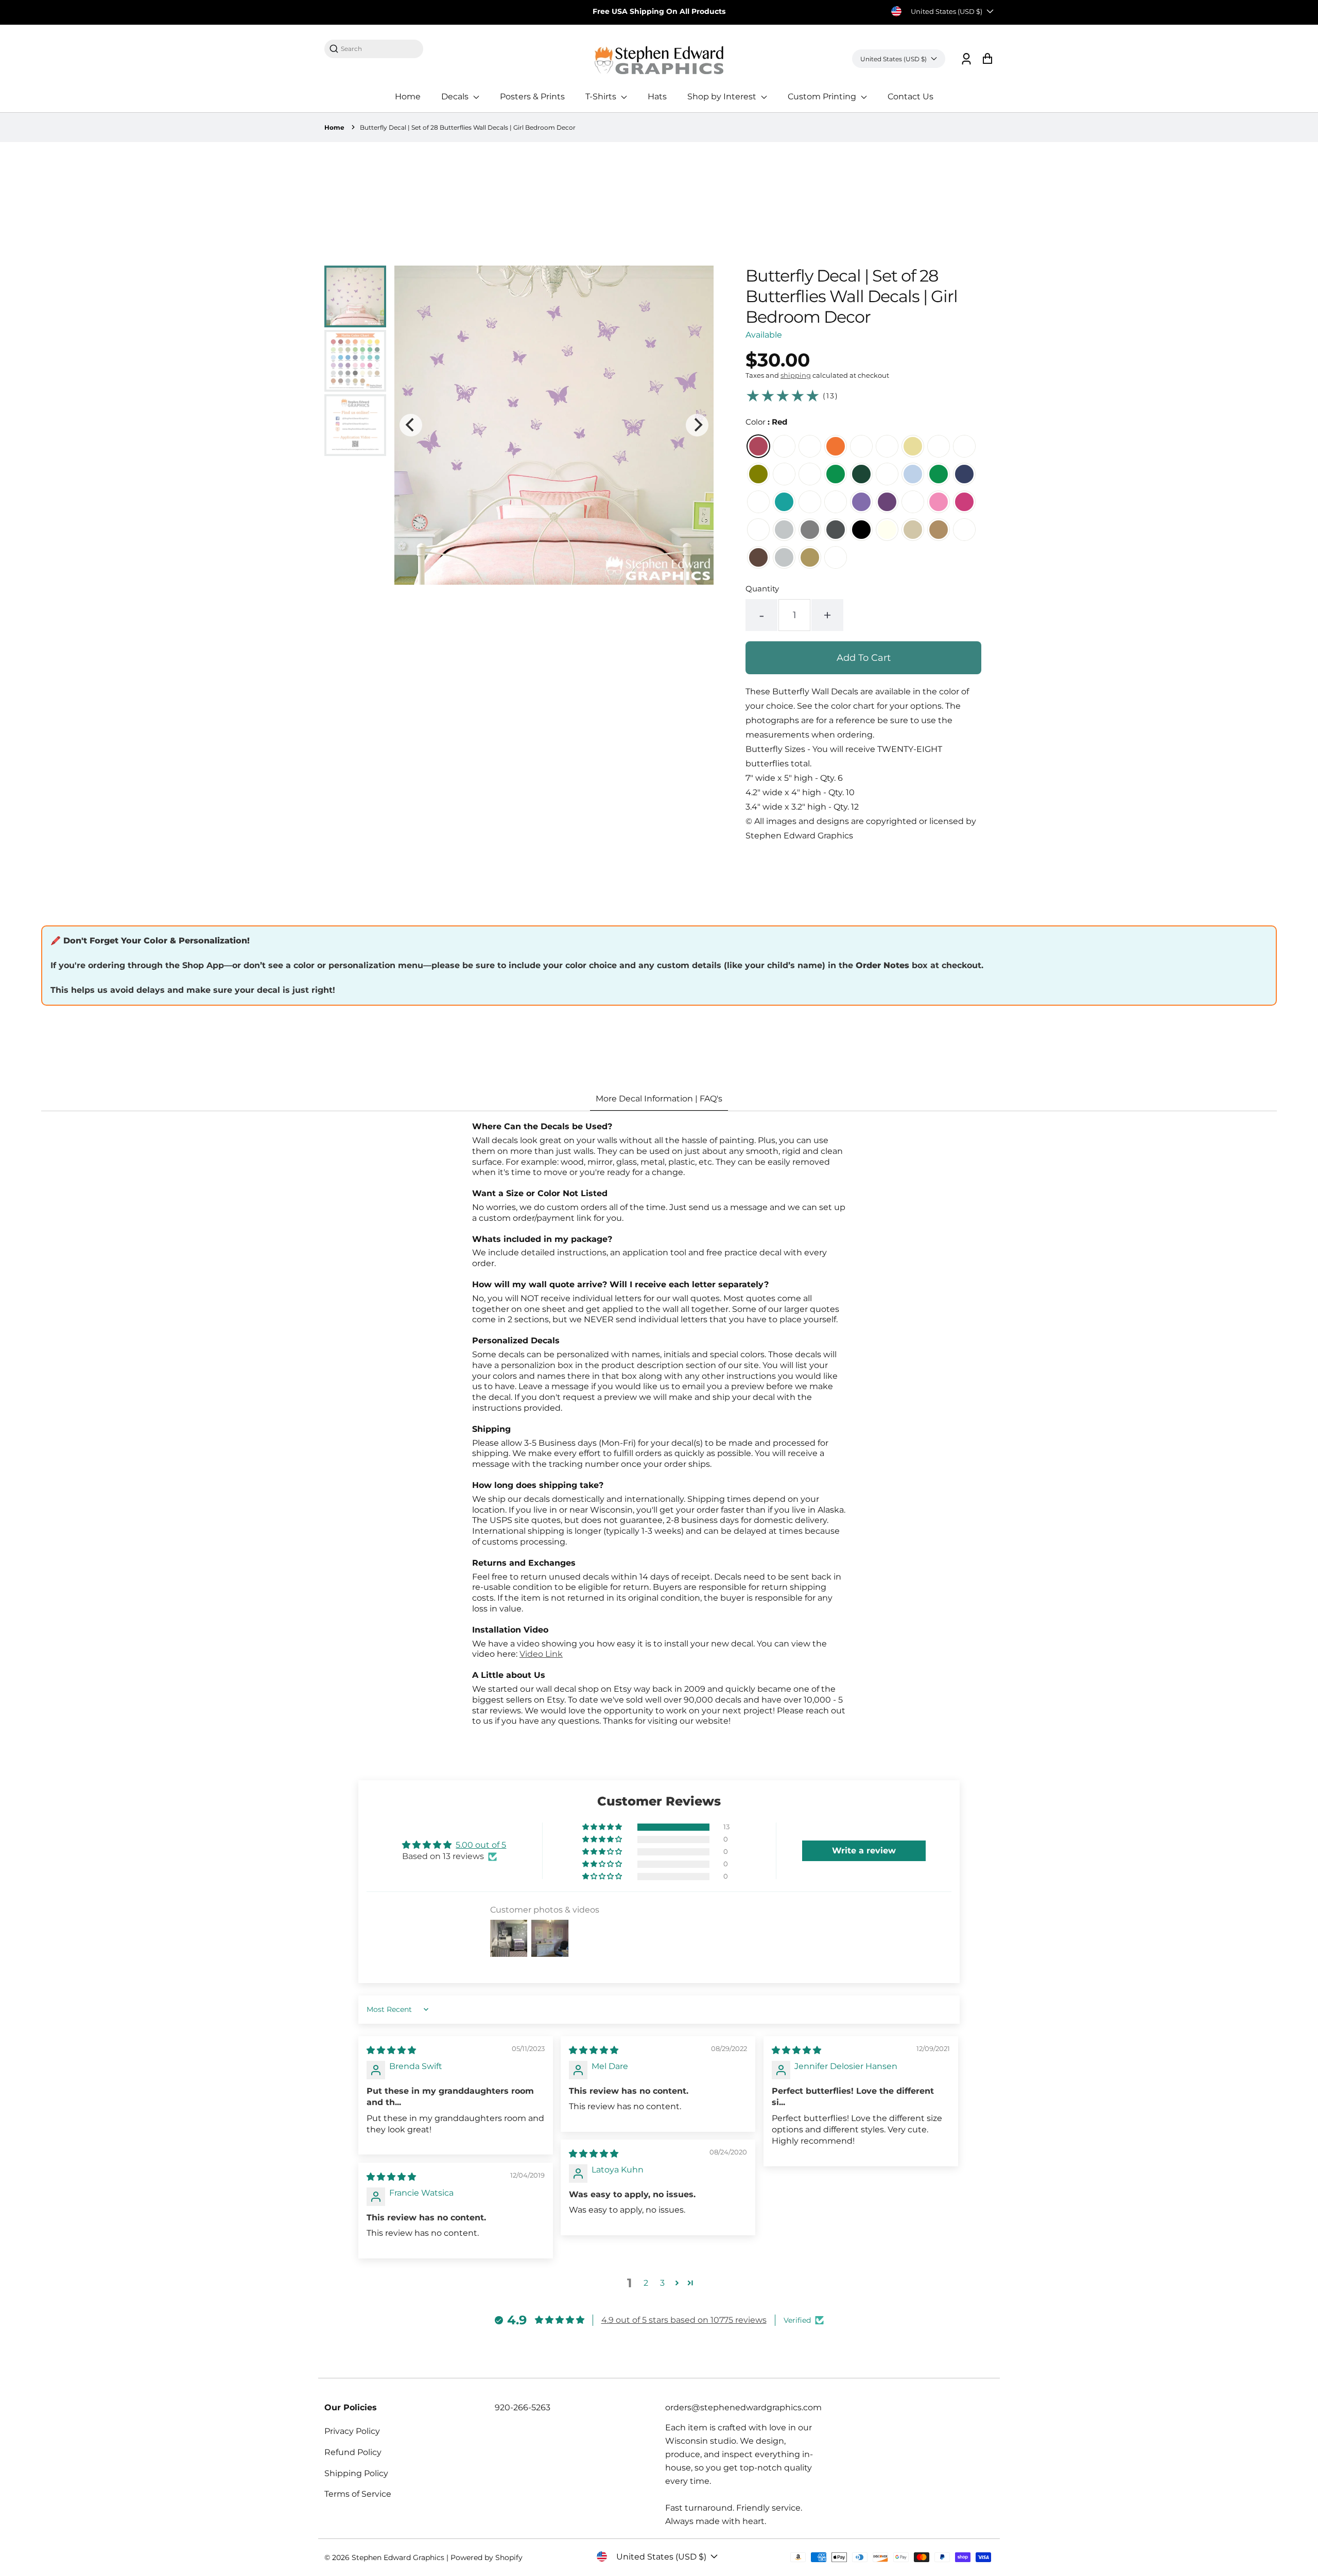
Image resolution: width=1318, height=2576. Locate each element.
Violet (887, 502)
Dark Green (861, 474)
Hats (657, 97)
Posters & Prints (532, 97)
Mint (758, 502)
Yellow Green (810, 474)
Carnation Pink (913, 502)
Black (861, 530)
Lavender (861, 502)
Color (766, 422)
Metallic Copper (836, 557)
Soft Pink (939, 502)
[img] (391, 2050)
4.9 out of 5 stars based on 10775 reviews (684, 2320)
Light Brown (939, 530)
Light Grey (784, 530)
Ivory (887, 530)
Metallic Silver (784, 557)
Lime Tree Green (784, 474)
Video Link (541, 1654)
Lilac (836, 502)
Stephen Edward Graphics (398, 2557)
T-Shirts (602, 97)
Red (758, 446)
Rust (964, 530)
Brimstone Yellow (887, 446)
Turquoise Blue (810, 502)
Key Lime (939, 446)
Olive (758, 474)
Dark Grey (836, 530)
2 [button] (646, 2283)
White (758, 530)
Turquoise (784, 502)
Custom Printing (823, 97)
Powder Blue (887, 474)
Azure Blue (939, 474)
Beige (913, 530)
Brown (758, 557)
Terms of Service (358, 2494)
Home (408, 97)
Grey (810, 530)
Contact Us (911, 97)
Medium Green (836, 474)
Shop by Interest (723, 97)
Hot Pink (964, 502)
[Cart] (987, 59)
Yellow (913, 446)
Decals (456, 97)
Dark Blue (964, 474)
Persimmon (810, 446)
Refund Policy (353, 2452)
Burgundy (784, 446)
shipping (796, 375)
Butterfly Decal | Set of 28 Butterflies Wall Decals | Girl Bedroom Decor (468, 127)
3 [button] (662, 2283)
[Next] (697, 425)
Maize (861, 446)
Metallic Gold (810, 557)
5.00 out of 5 (481, 1845)
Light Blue (913, 474)
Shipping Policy (356, 2473)
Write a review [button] (864, 1851)
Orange (836, 446)
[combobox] (379, 49)
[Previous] (411, 425)
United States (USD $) (947, 11)
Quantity (762, 589)
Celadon (964, 446)
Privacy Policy (352, 2431)
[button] (603, 1827)
